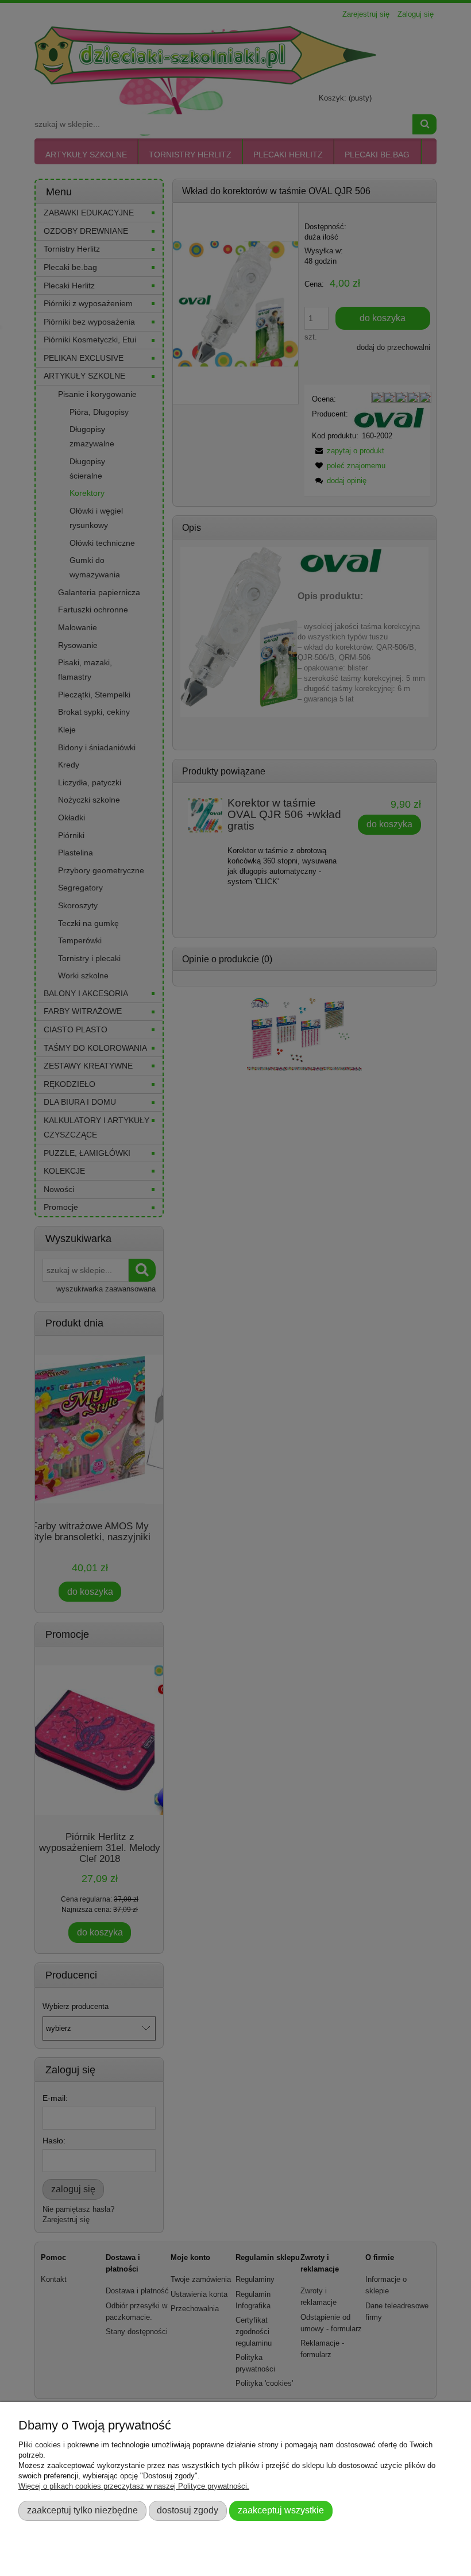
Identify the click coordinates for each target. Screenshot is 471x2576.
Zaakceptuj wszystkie (281, 2510)
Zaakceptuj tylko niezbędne (82, 2510)
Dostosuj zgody (188, 2510)
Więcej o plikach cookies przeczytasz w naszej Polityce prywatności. (134, 2486)
